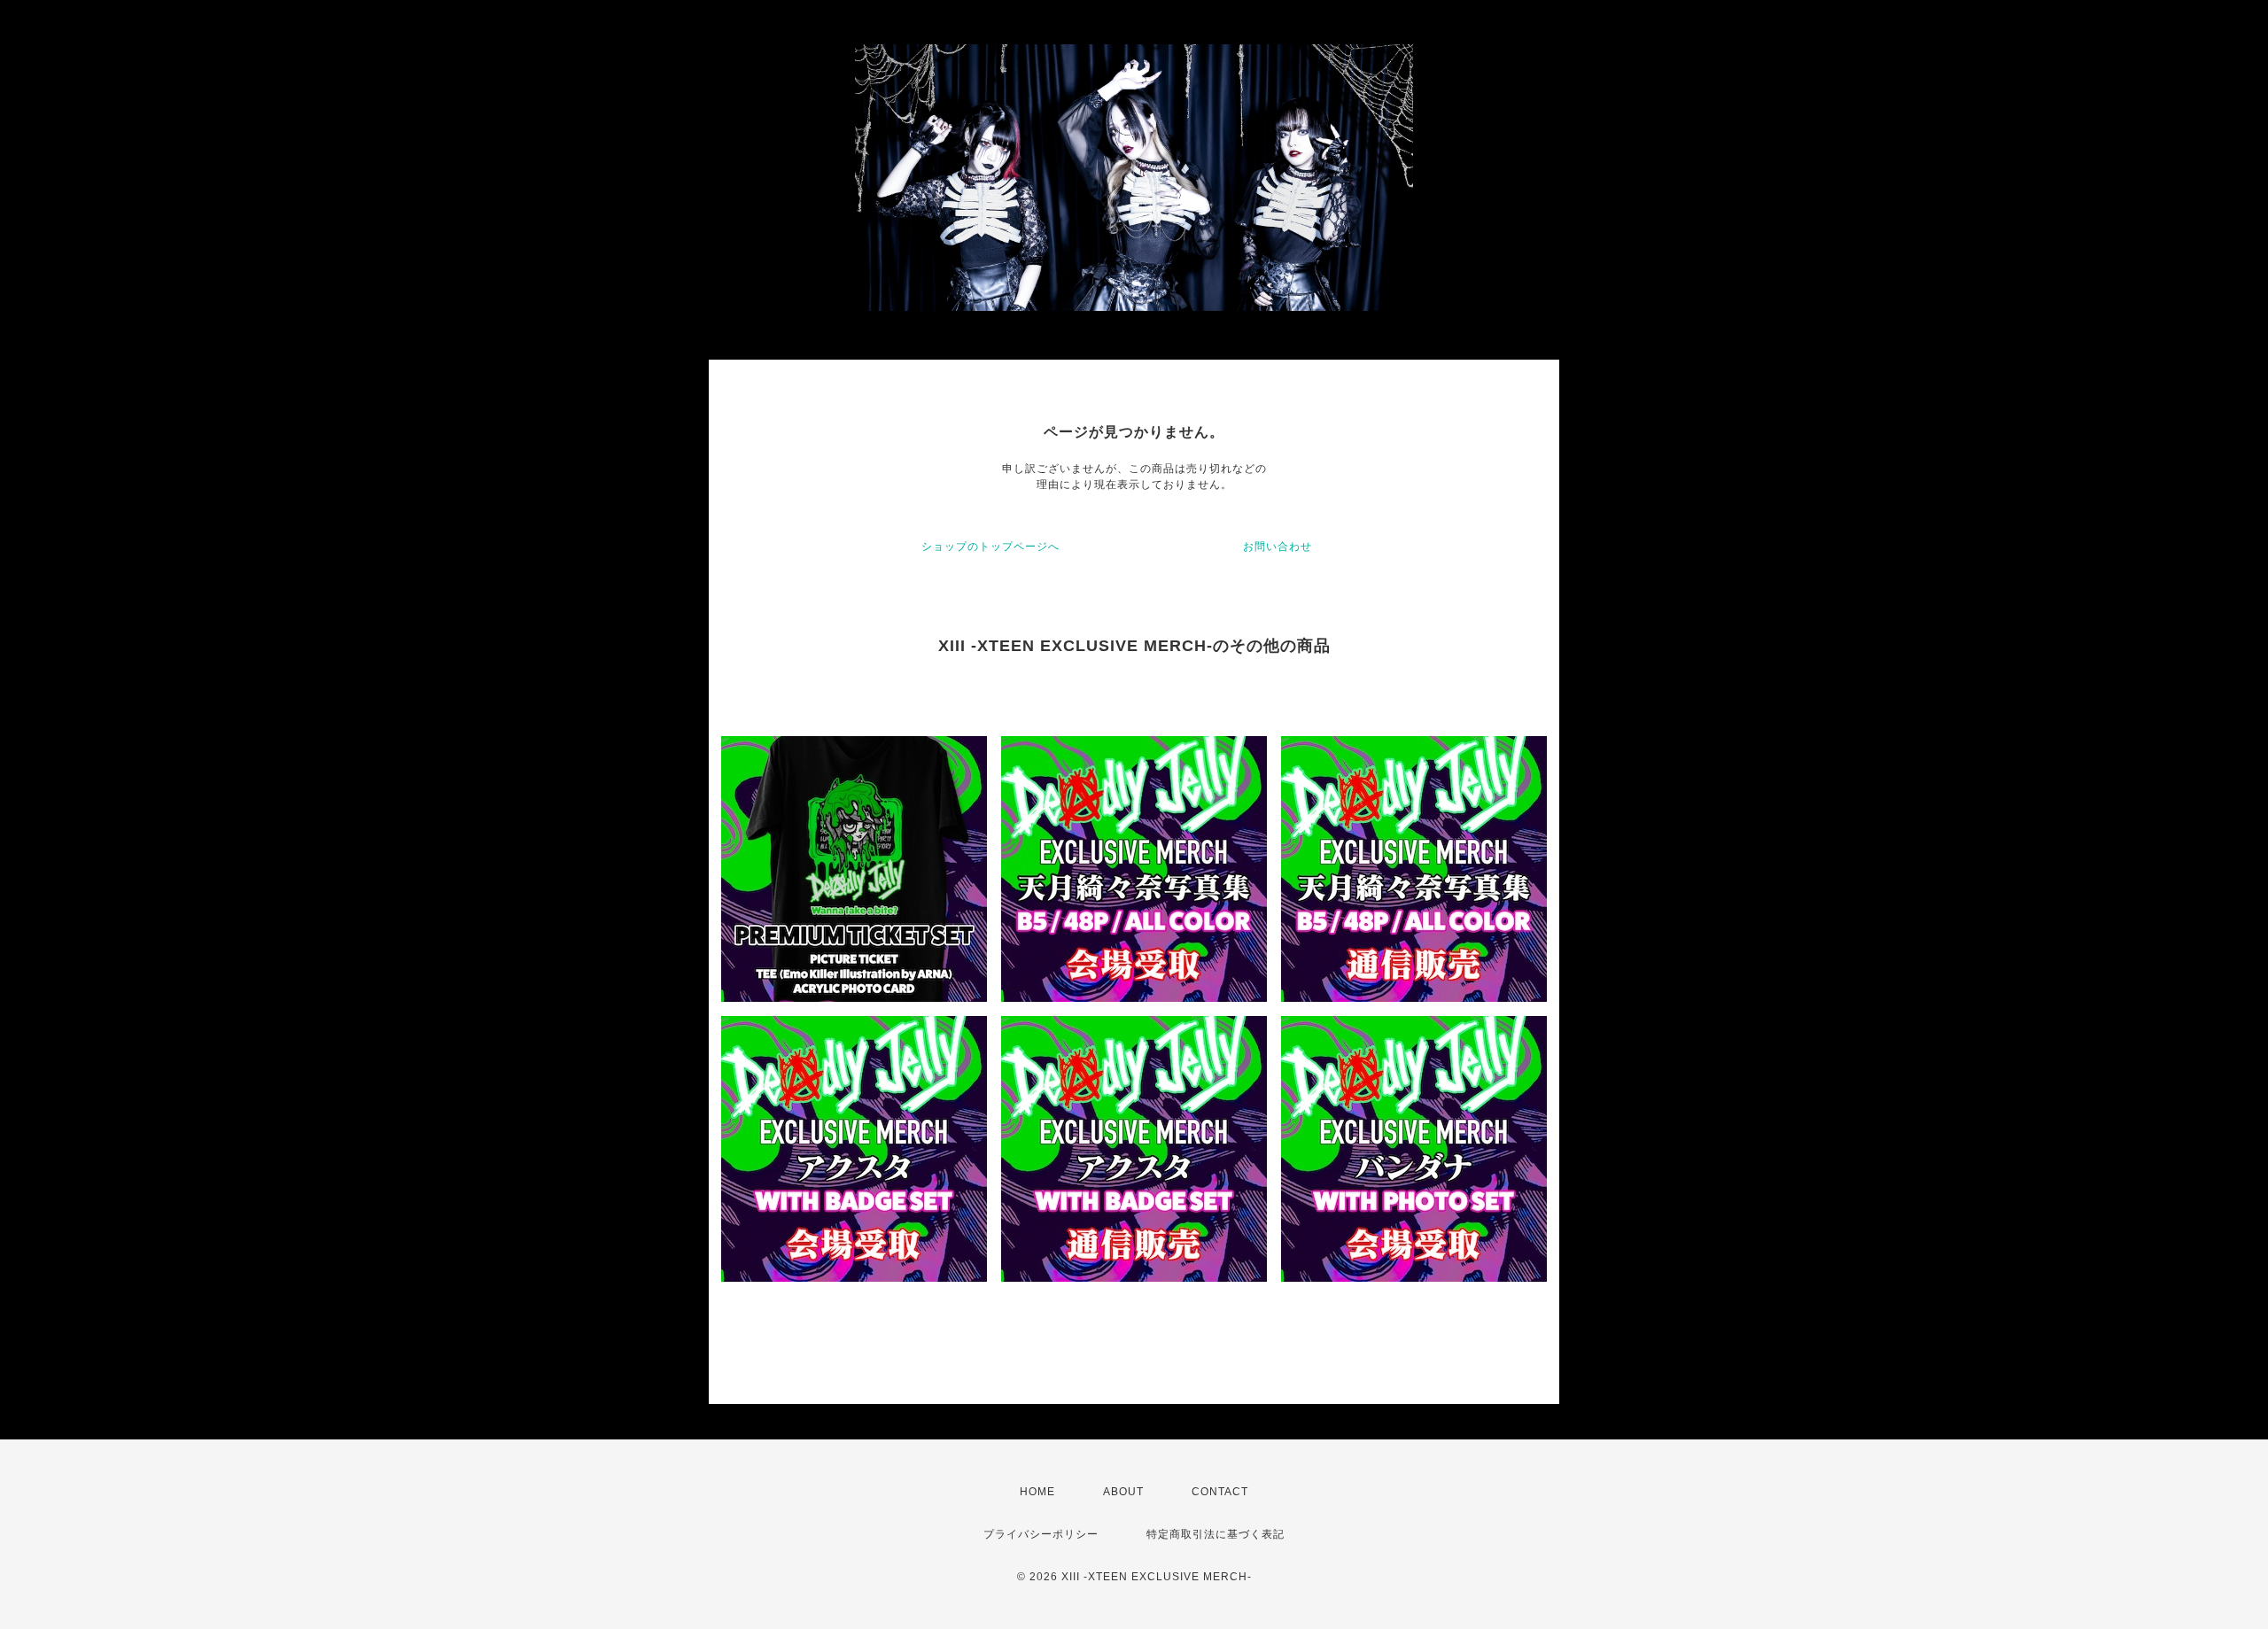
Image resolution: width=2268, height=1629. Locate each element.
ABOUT (1123, 1492)
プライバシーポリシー (1041, 1534)
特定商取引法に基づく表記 (1216, 1534)
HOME (1037, 1492)
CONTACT (1220, 1492)
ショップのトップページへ (990, 547)
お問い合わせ (1278, 547)
